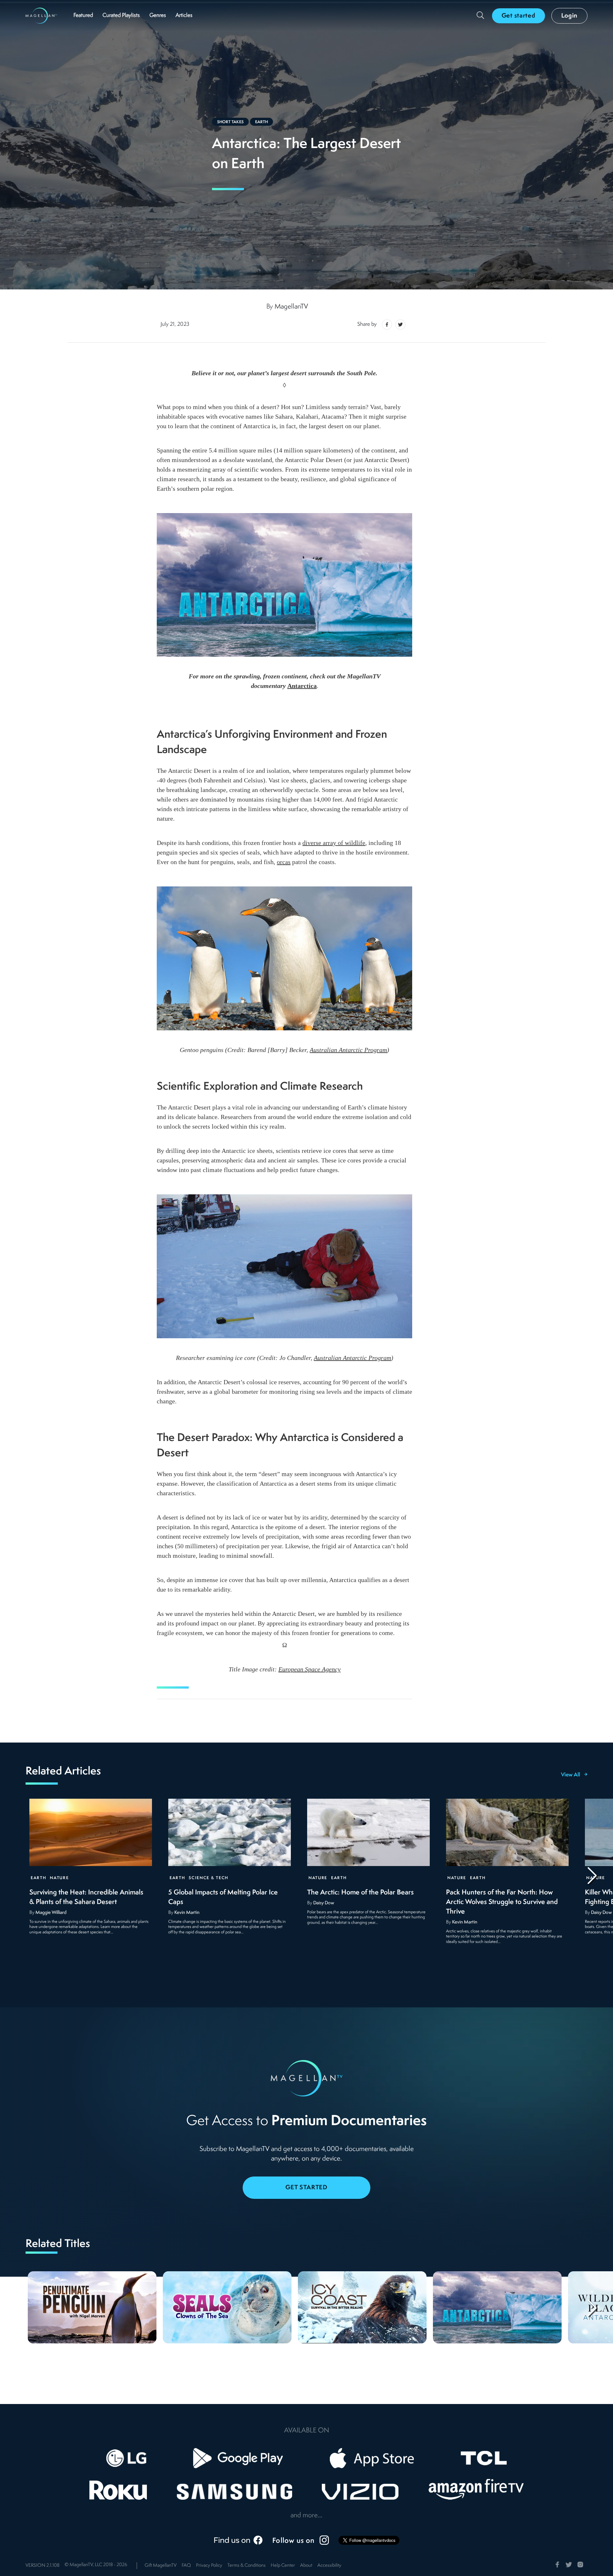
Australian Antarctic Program (348, 1050)
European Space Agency (310, 1669)
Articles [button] (184, 15)
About (306, 2566)
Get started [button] (518, 16)
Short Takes (230, 122)
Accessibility (329, 2566)
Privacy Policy (209, 2566)
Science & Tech (208, 1878)
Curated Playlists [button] (121, 15)
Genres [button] (158, 15)
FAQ (186, 2566)
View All (571, 1775)
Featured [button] (83, 15)
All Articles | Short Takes (122, 469)
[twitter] (399, 325)
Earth (261, 122)
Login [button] (570, 16)
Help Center (283, 2566)
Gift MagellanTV (161, 2566)
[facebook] (387, 325)
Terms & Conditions (246, 2566)
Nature (59, 1878)
